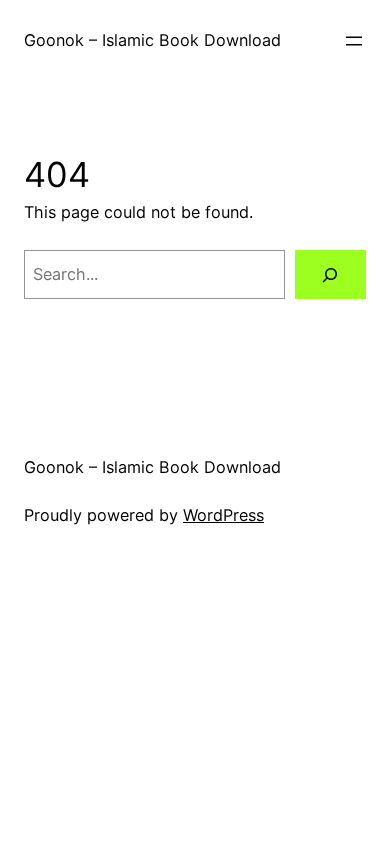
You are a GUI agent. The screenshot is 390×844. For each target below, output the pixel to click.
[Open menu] (354, 41)
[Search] (330, 275)
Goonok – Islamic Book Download (152, 40)
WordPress (223, 515)
